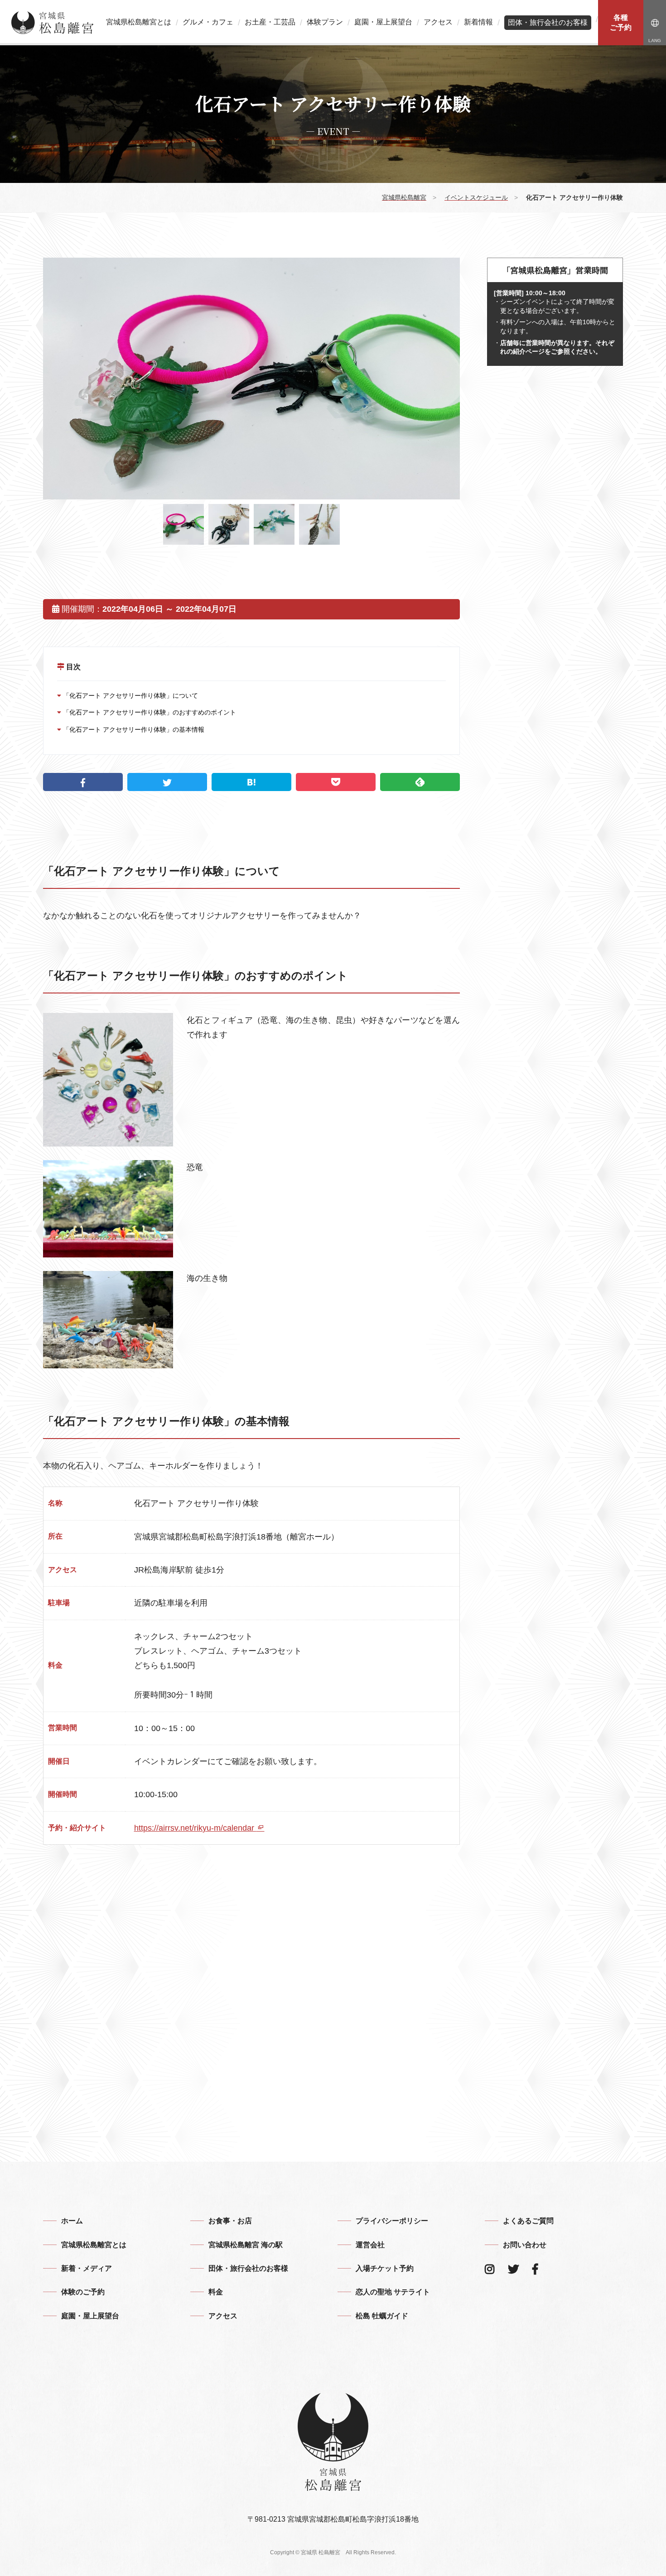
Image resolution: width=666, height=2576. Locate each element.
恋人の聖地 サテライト (393, 2292)
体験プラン (325, 22)
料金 (216, 2292)
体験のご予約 (83, 2292)
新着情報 (478, 22)
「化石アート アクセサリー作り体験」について (130, 696)
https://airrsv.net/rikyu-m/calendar (195, 1828)
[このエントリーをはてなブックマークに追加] (251, 782)
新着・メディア (87, 2268)
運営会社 (370, 2245)
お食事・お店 (230, 2221)
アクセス (438, 22)
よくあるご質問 (528, 2221)
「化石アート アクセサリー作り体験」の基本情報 (133, 729)
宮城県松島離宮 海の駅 (246, 2245)
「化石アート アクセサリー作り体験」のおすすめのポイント (149, 712)
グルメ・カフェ (208, 22)
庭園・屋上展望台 (383, 22)
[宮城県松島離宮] (53, 23)
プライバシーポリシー (392, 2221)
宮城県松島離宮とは (139, 22)
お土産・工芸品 (270, 22)
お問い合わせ (525, 2245)
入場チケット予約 (385, 2268)
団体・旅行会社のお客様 (548, 22)
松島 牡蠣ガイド (382, 2316)
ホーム (72, 2221)
